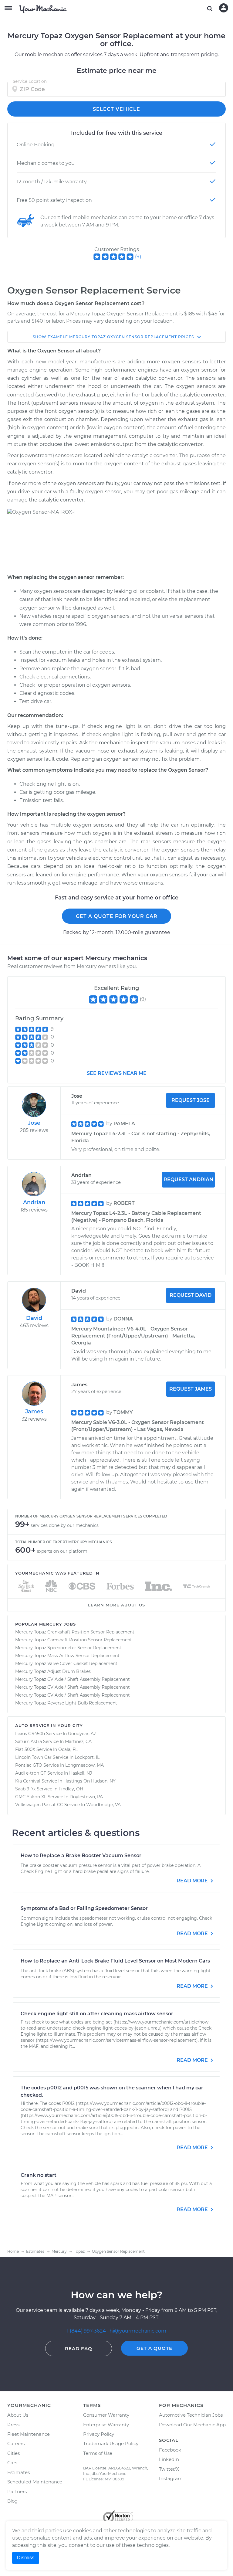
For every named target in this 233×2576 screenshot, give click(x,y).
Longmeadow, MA (84, 1765)
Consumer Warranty (106, 2415)
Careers (16, 2443)
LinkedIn (169, 2459)
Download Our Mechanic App (192, 2425)
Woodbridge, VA (103, 1805)
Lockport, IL (87, 1757)
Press (13, 2425)
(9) (138, 257)
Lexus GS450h (30, 1734)
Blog (12, 2501)
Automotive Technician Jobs (191, 2415)
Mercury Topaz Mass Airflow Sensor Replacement (67, 1656)
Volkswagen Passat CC (39, 1805)
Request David (191, 1295)
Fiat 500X (25, 1749)
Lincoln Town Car (33, 1757)
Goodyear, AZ (82, 1734)
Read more (193, 1881)
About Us (18, 2415)
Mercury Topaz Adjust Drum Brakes (53, 1671)
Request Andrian (188, 1179)
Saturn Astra (29, 1742)
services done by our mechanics (65, 1525)
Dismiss (26, 2558)
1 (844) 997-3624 (87, 2331)
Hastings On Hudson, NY (89, 1781)
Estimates (19, 2472)
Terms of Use (98, 2453)
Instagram (171, 2478)
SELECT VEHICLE (116, 109)
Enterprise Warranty (106, 2425)
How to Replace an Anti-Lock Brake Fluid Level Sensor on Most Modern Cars (115, 1961)
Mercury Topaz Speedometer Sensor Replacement (68, 1648)
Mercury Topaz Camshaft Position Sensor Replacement (74, 1640)
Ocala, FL (68, 1749)
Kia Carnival (28, 1781)
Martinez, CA (78, 1742)
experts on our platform (62, 1551)
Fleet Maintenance (29, 2434)
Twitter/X (169, 2469)
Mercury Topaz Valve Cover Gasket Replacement (66, 1664)
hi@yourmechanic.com (138, 2331)
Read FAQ (79, 2348)
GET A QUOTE (154, 2348)
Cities (14, 2453)
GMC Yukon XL (31, 1797)
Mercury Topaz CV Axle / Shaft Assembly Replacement (73, 1679)
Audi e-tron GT (31, 1773)
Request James (191, 1389)
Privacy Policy (99, 2434)
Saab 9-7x (25, 1789)
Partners (17, 2491)
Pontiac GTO (29, 1765)
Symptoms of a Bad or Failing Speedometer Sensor (84, 1908)
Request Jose (191, 1100)
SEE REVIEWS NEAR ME (117, 1073)
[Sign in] (224, 8)
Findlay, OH (71, 1789)
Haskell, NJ (81, 1773)
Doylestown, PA (86, 1797)
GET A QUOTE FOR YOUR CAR (117, 916)
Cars (12, 2463)
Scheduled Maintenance (35, 2482)
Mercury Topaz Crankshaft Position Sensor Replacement (75, 1632)
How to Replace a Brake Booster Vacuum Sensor (81, 1856)
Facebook (170, 2450)
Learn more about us (116, 1605)
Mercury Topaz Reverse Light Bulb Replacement (66, 1703)
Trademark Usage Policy (111, 2443)
